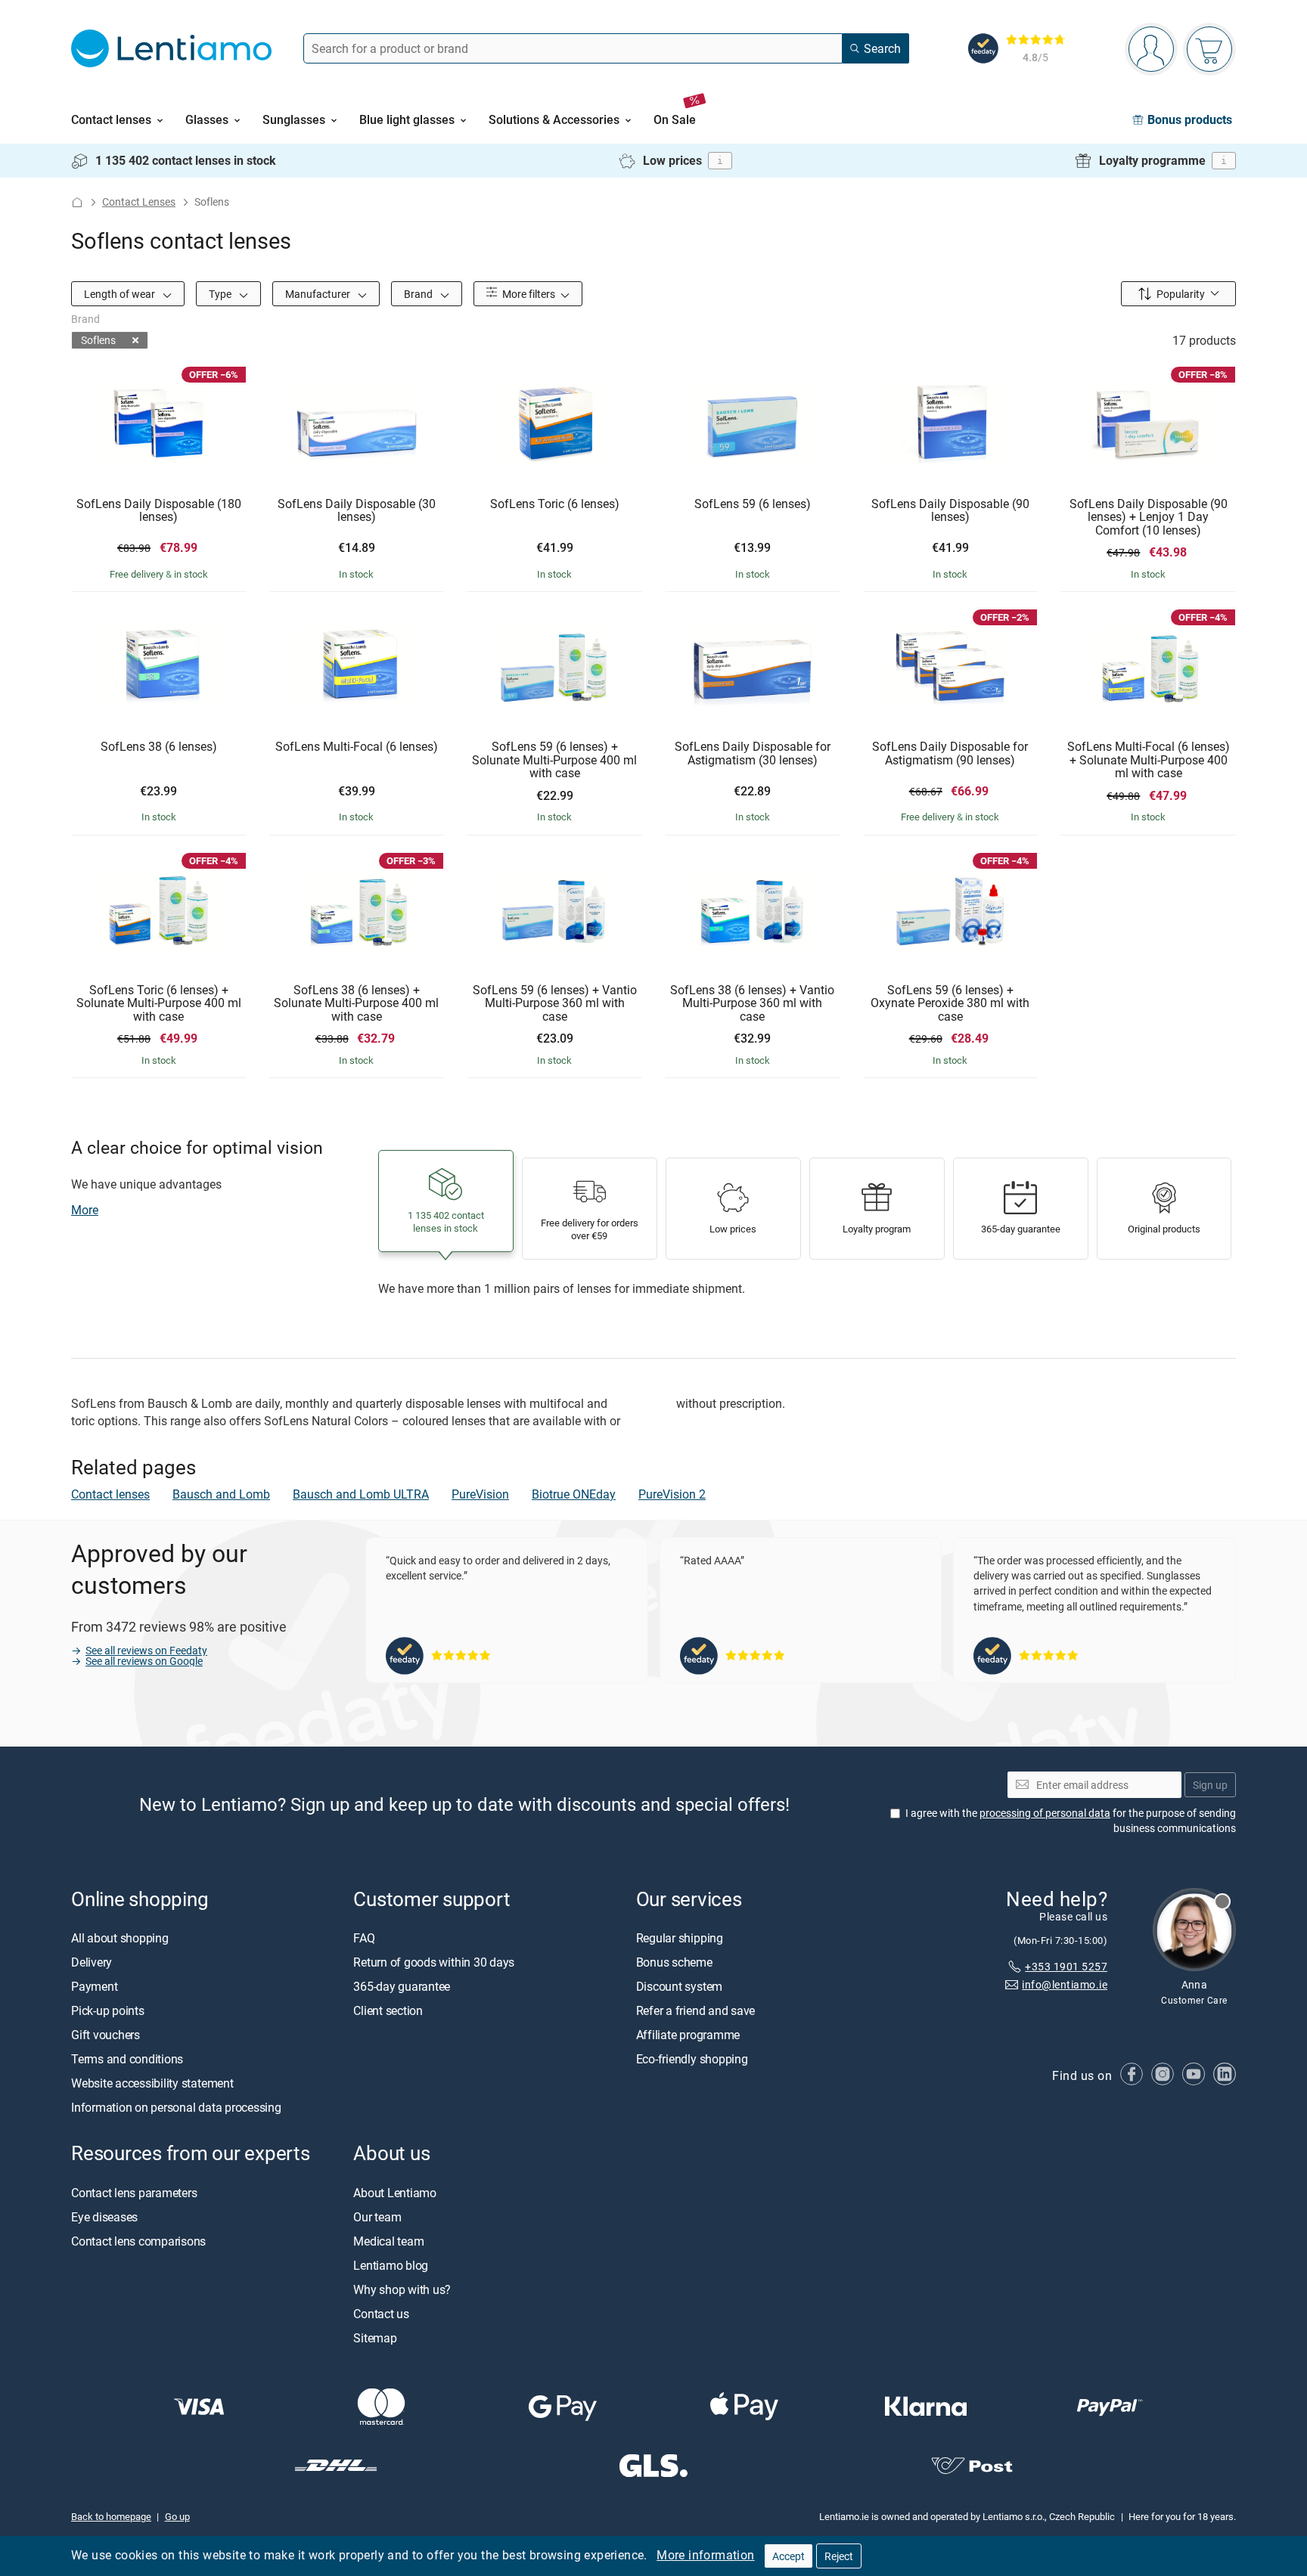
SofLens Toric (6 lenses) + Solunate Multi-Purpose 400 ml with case (159, 1004)
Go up (177, 2516)
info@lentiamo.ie (1065, 1984)
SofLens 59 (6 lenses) (753, 504)
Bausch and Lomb (221, 1494)
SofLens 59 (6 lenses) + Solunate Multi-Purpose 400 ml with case (554, 760)
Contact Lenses (139, 201)
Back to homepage (111, 2516)
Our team (377, 2217)
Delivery (92, 1962)
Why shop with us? (402, 2289)
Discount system (679, 1986)
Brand (419, 294)
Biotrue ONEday (574, 1494)
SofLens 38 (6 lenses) (159, 747)
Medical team (388, 2241)
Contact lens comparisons (138, 2241)
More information (705, 2555)
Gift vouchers (106, 2035)
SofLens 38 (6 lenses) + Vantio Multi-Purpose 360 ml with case (752, 1004)
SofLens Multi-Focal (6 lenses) (357, 747)
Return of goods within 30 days (434, 1962)
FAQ (364, 1938)
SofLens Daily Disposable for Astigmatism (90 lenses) (950, 753)
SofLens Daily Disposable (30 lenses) (357, 511)
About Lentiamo (395, 2193)
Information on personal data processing (176, 2107)
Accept (789, 2556)
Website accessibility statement (152, 2083)
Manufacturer (319, 294)
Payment (94, 1986)
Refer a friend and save (695, 2010)
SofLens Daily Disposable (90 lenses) (950, 511)
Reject (839, 2556)
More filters (528, 294)
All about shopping (120, 1938)
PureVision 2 (672, 1494)
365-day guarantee (402, 1986)
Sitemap (375, 2338)
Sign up (1210, 1785)
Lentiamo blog (391, 2265)
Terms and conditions (127, 2059)
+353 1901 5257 (1066, 1966)
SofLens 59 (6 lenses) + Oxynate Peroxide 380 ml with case (950, 1004)
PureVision (480, 1494)
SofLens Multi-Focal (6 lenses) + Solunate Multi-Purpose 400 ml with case (1149, 760)
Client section (388, 2010)
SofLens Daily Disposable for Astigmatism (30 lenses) (753, 753)
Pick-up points (108, 2010)
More (85, 1210)
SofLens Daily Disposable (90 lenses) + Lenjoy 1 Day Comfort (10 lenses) (1149, 518)
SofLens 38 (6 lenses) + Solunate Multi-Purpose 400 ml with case (356, 1004)
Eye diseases (104, 2217)
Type (221, 294)
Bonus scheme (674, 1962)
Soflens (98, 340)
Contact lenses (110, 1494)
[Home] (77, 202)
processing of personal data (1045, 1813)
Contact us (381, 2314)
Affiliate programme (688, 2035)
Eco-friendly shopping (692, 2059)
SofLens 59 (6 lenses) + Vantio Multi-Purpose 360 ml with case (555, 1004)
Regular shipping (680, 1938)
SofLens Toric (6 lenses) (555, 504)
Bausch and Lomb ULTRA (361, 1494)
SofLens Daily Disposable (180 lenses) (159, 511)
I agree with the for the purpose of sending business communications (1071, 1820)
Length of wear (121, 294)
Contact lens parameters (134, 2193)
